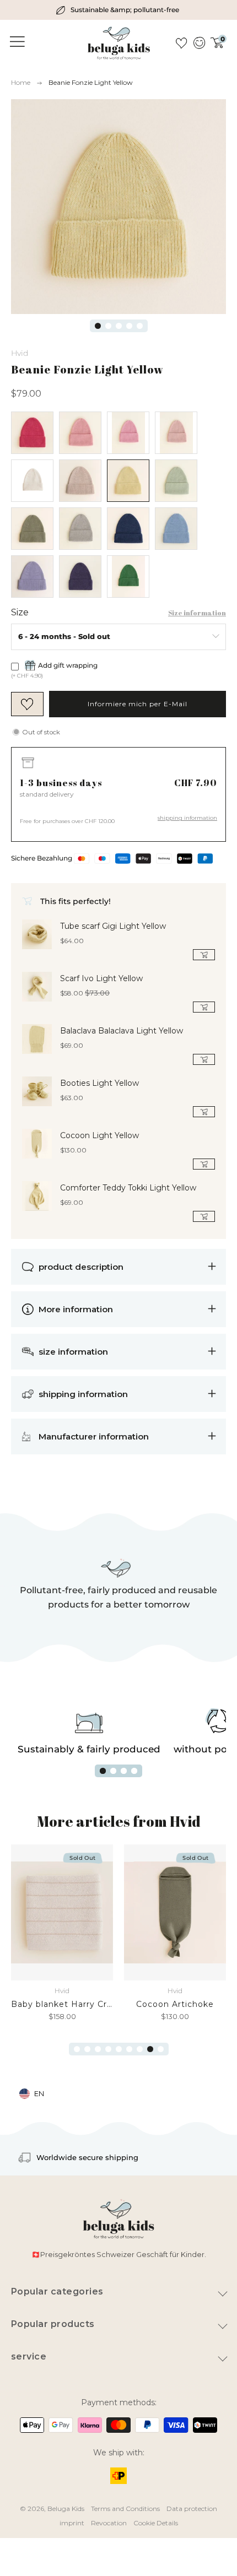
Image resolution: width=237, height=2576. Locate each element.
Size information (197, 613)
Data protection (192, 2509)
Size (20, 613)
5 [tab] (140, 326)
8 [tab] (150, 2049)
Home (21, 82)
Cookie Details (156, 2523)
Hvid (20, 353)
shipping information (187, 818)
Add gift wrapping (68, 665)
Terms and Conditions (125, 2509)
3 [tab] (119, 326)
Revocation (109, 2523)
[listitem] (119, 10)
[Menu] (15, 42)
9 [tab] (161, 2049)
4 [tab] (129, 326)
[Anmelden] (199, 43)
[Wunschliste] (181, 43)
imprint (72, 2523)
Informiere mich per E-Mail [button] (138, 704)
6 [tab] (129, 2049)
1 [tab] (98, 326)
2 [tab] (108, 326)
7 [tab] (140, 2049)
